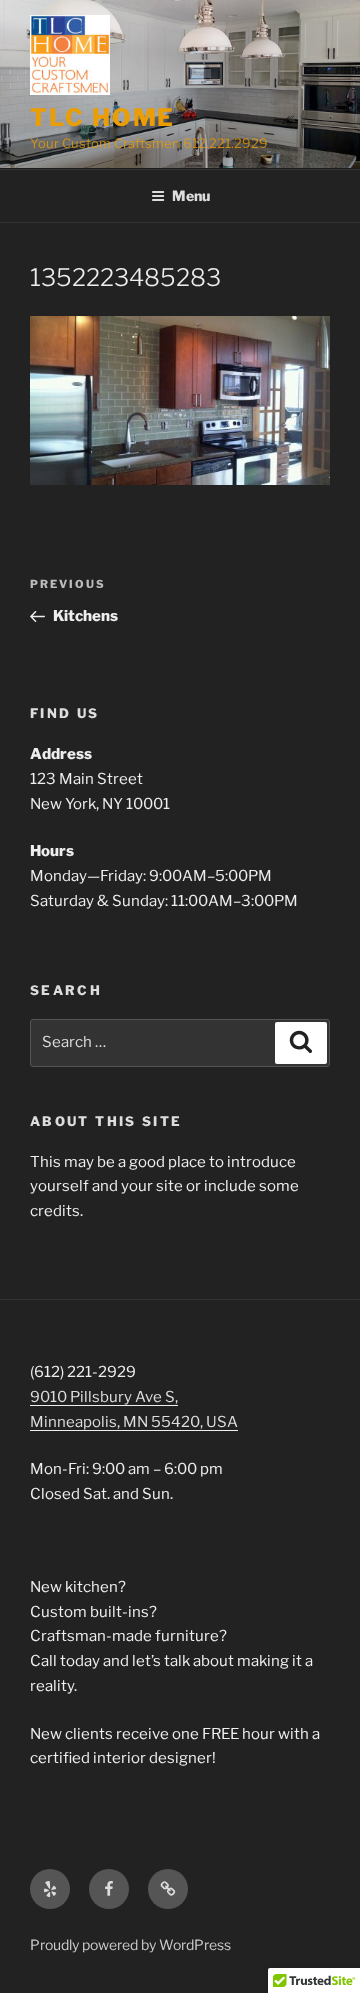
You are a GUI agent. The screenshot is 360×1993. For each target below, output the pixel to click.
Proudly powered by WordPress (130, 1944)
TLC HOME (102, 117)
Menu (191, 195)
